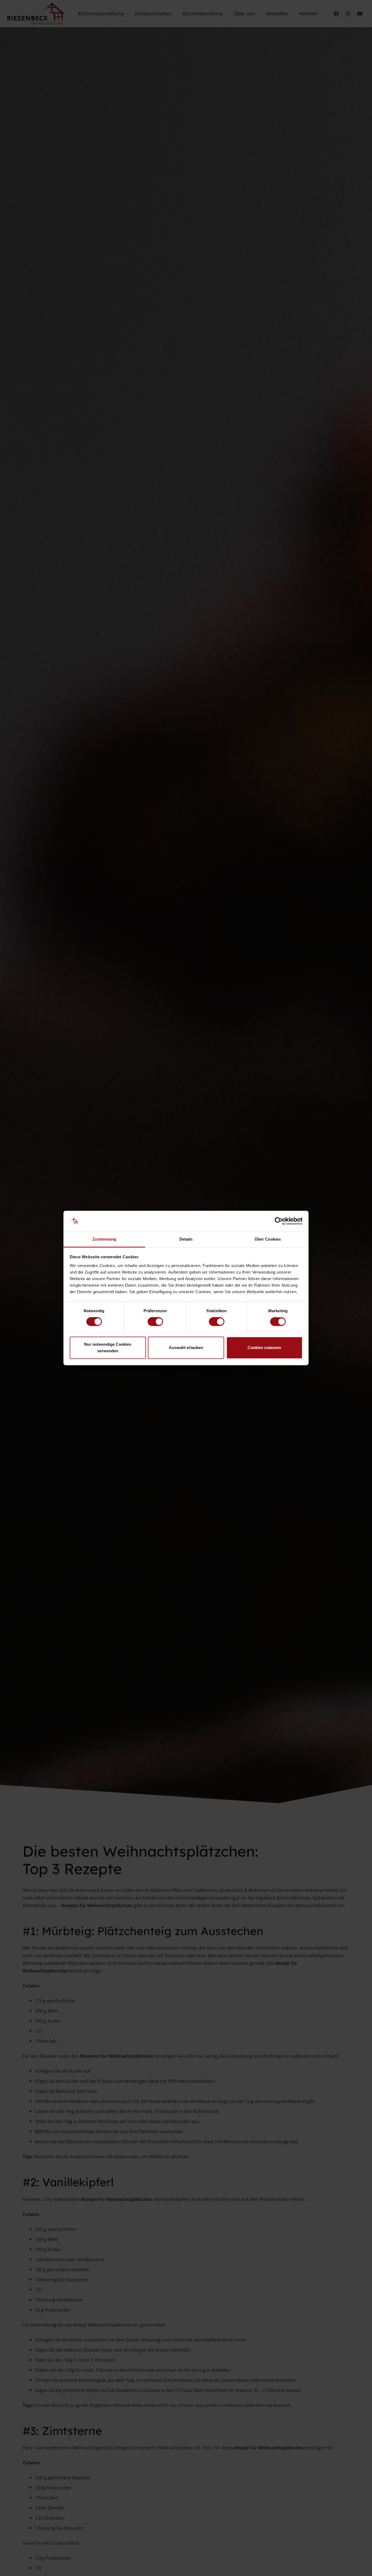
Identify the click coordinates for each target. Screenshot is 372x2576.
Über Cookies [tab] (268, 1239)
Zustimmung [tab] (104, 1239)
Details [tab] (186, 1239)
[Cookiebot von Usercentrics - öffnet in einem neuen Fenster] (279, 1221)
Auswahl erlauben (186, 1348)
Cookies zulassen (264, 1348)
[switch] (155, 1322)
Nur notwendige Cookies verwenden (108, 1348)
